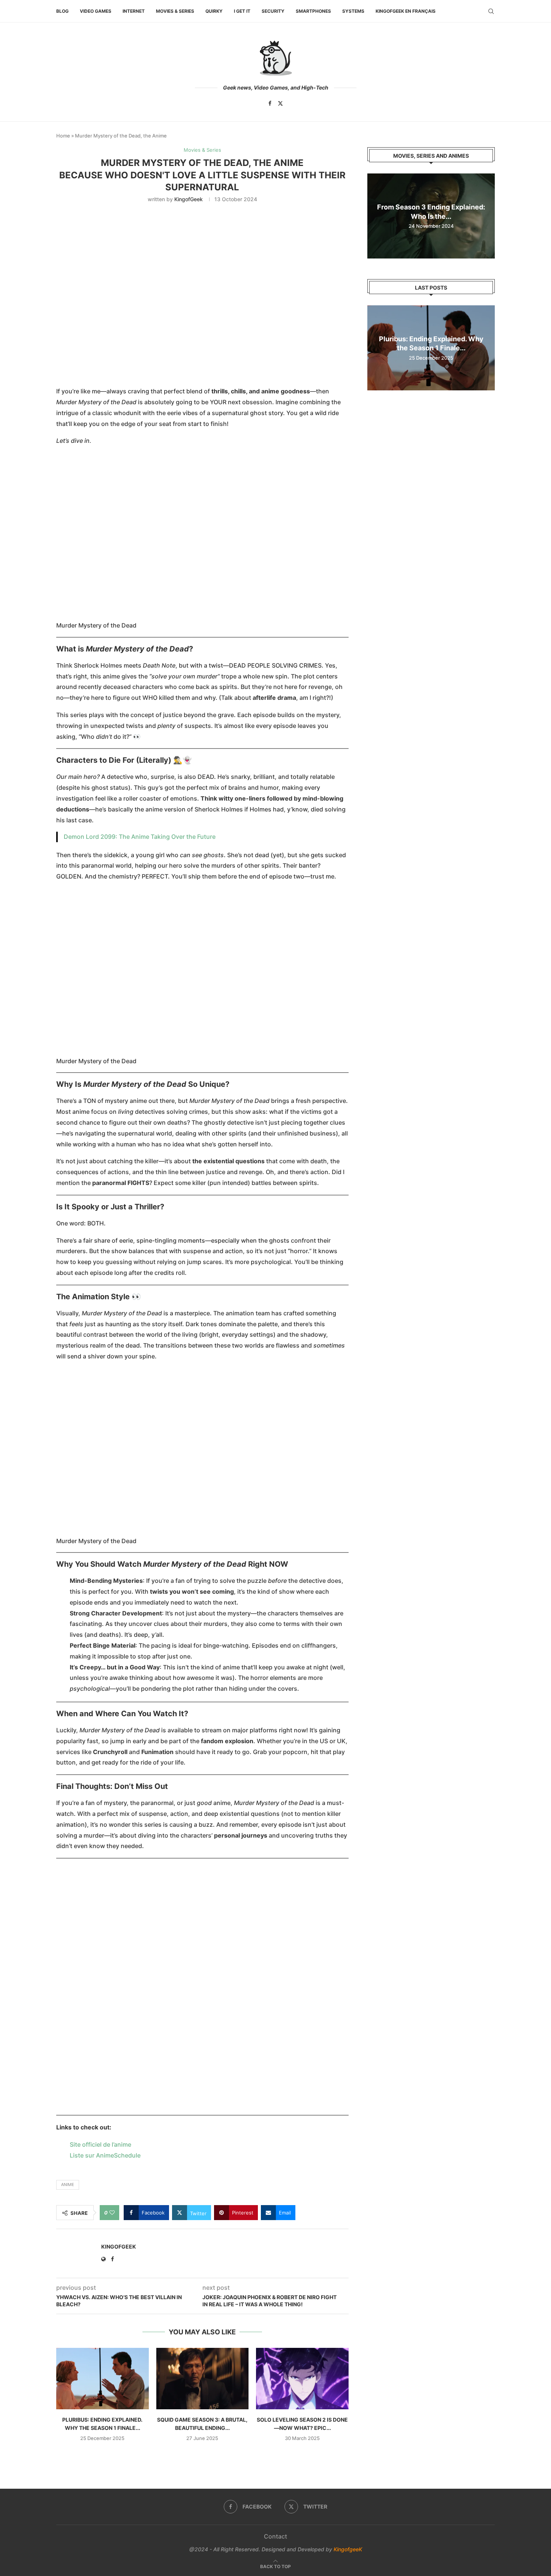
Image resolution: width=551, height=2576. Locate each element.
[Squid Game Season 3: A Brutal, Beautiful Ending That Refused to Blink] (203, 2379)
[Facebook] (270, 103)
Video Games (96, 11)
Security (273, 11)
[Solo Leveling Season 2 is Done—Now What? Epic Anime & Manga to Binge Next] (302, 2379)
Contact (275, 2536)
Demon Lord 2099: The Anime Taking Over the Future (140, 837)
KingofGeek (189, 199)
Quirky (214, 11)
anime (68, 2185)
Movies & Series (175, 11)
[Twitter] (280, 103)
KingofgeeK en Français (406, 11)
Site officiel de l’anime (100, 2144)
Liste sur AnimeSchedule (105, 2155)
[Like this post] (112, 2213)
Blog (62, 11)
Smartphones (313, 11)
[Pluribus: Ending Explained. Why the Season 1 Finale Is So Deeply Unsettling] (103, 2379)
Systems (353, 11)
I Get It (242, 11)
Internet (134, 11)
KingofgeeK (348, 2549)
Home (63, 136)
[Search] (491, 11)
